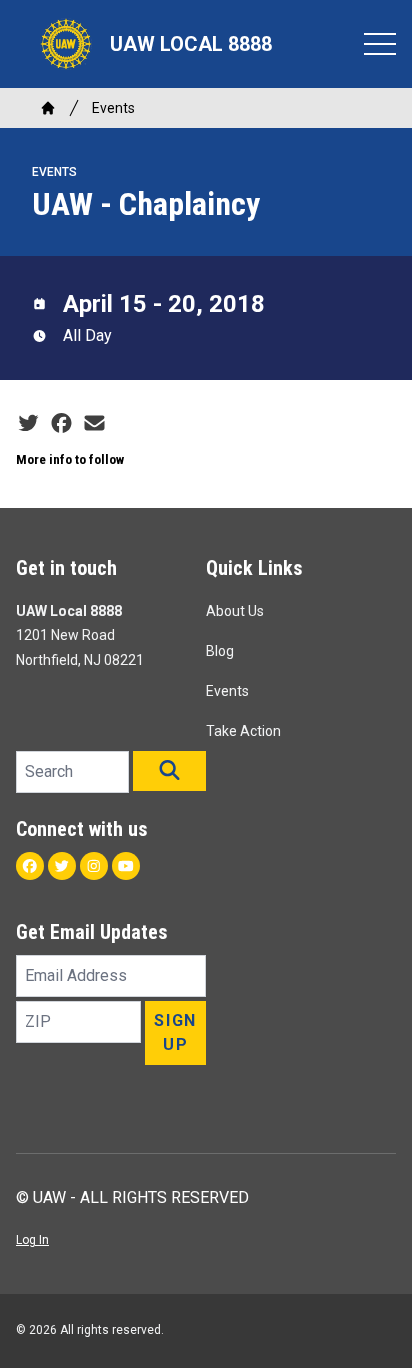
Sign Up (175, 1032)
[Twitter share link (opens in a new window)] (28, 424)
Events (113, 108)
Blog (220, 651)
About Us (235, 611)
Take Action (243, 731)
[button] (169, 771)
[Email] (94, 424)
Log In (32, 1240)
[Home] (48, 108)
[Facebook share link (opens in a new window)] (61, 424)
